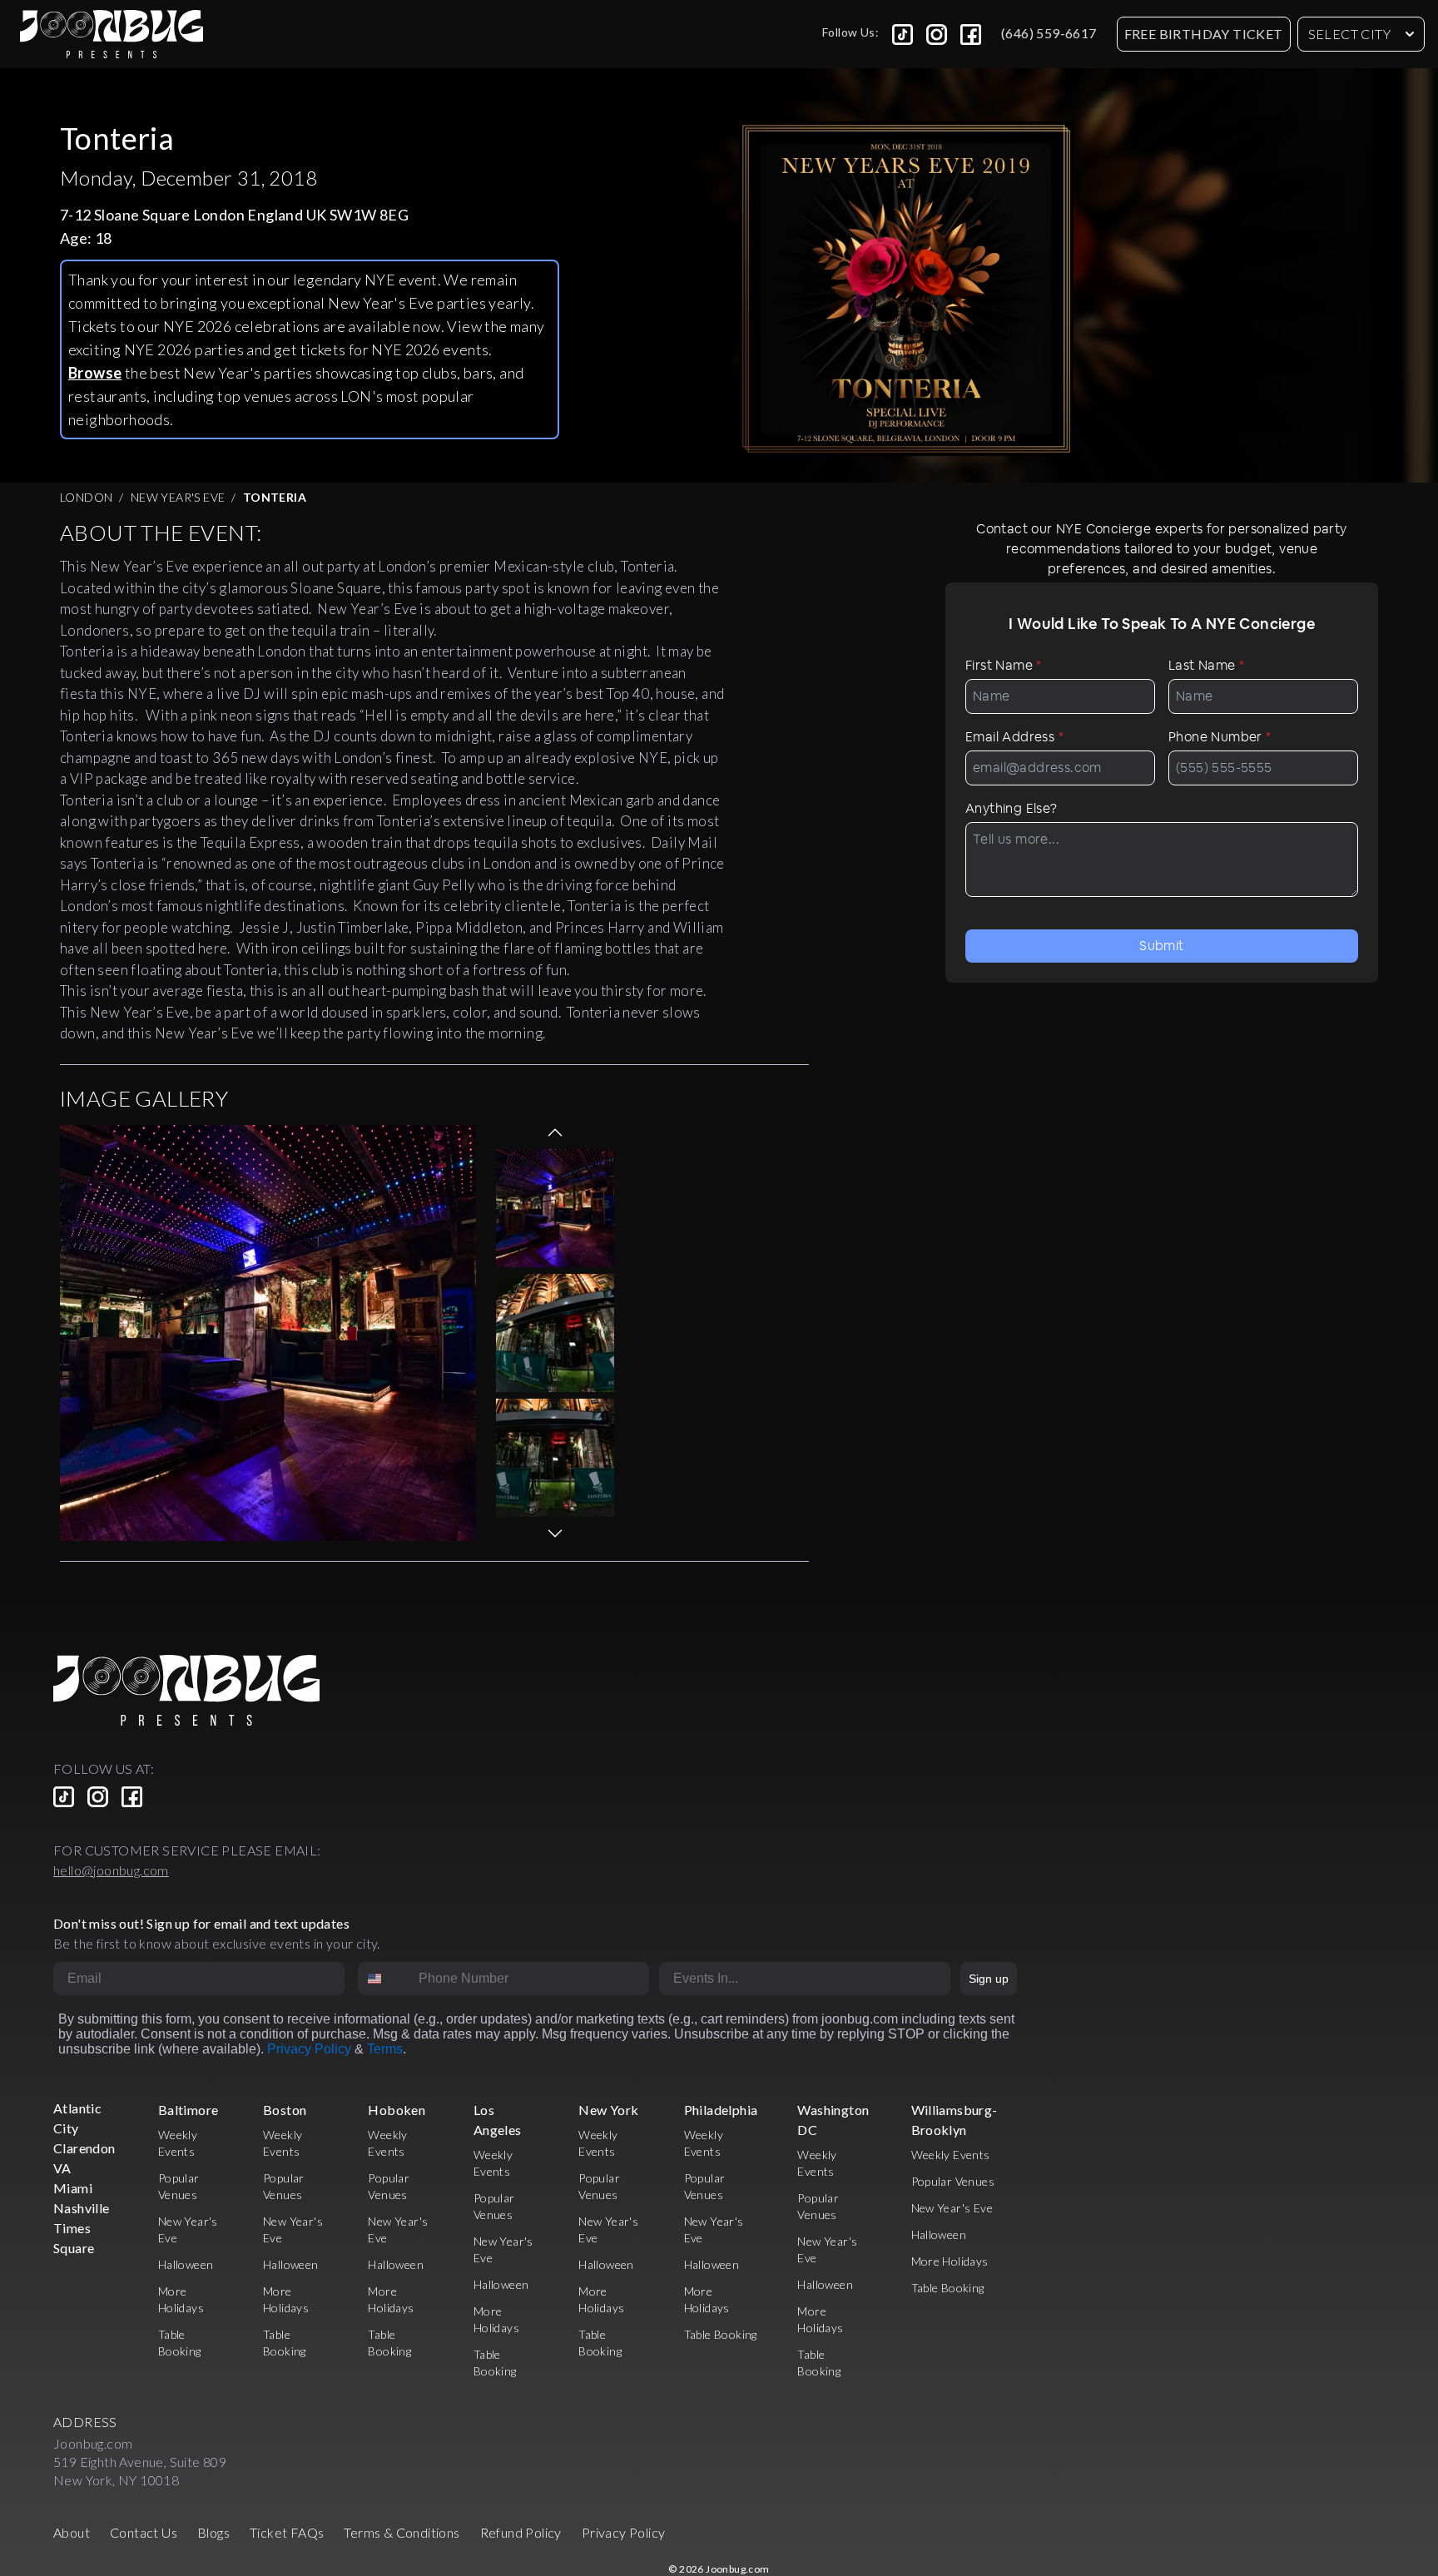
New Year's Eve (178, 497)
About (72, 2532)
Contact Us (144, 2532)
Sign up (989, 1979)
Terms (385, 2049)
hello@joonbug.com (111, 1870)
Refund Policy (521, 2532)
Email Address (1014, 737)
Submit (1161, 946)
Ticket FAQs (287, 2532)
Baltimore (188, 2110)
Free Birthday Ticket (1204, 34)
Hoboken (397, 2110)
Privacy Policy (309, 2049)
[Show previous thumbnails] (555, 1132)
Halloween (186, 2264)
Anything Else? (1012, 808)
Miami (73, 2188)
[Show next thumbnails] (555, 1533)
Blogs (213, 2532)
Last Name (1206, 665)
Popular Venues (953, 2181)
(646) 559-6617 (1049, 33)
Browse (95, 373)
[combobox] (384, 1979)
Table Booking (721, 2334)
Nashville (82, 2208)
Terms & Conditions (402, 2532)
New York (608, 2110)
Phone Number (1220, 737)
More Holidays (950, 2261)
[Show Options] (935, 1979)
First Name (1004, 665)
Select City (1349, 34)
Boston (285, 2110)
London (86, 497)
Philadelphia (721, 2110)
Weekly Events (951, 2155)
